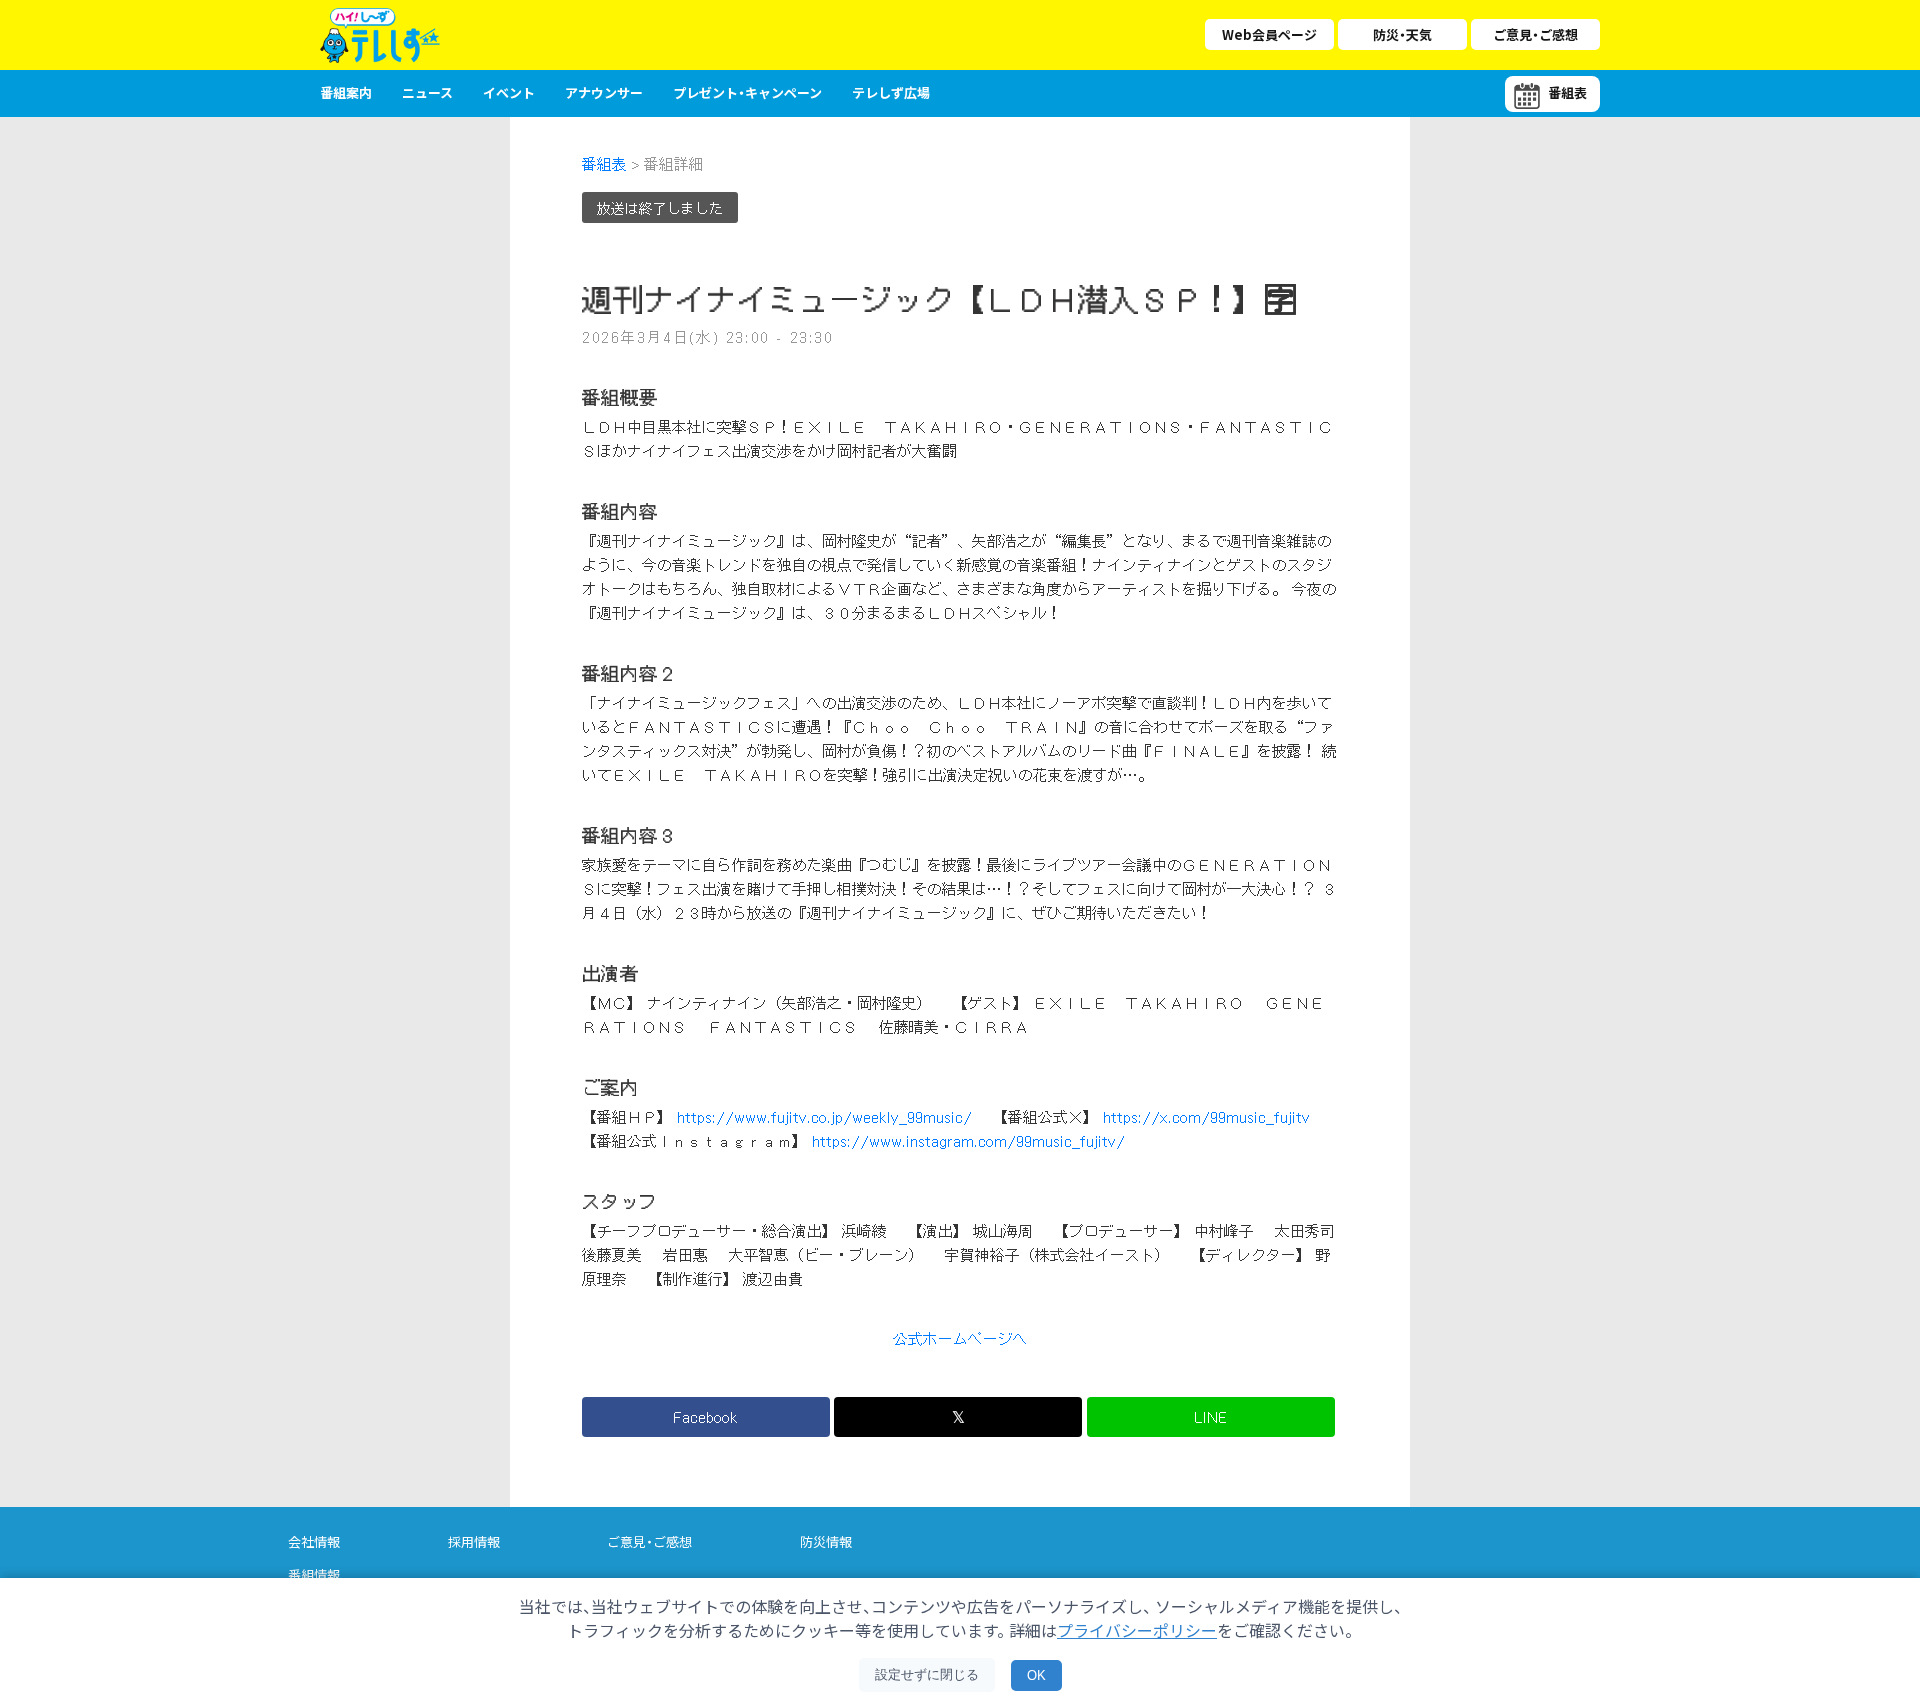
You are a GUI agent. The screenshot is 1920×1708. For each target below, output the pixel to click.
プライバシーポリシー (1137, 1630)
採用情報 (474, 1541)
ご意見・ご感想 (1535, 34)
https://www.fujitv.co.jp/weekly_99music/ (824, 1117)
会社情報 (314, 1541)
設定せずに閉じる (927, 1674)
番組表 (604, 164)
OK (1036, 1675)
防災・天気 (1402, 34)
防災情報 (826, 1541)
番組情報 (314, 1574)
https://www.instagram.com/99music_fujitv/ (968, 1141)
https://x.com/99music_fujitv (1206, 1117)
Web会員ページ (1269, 34)
